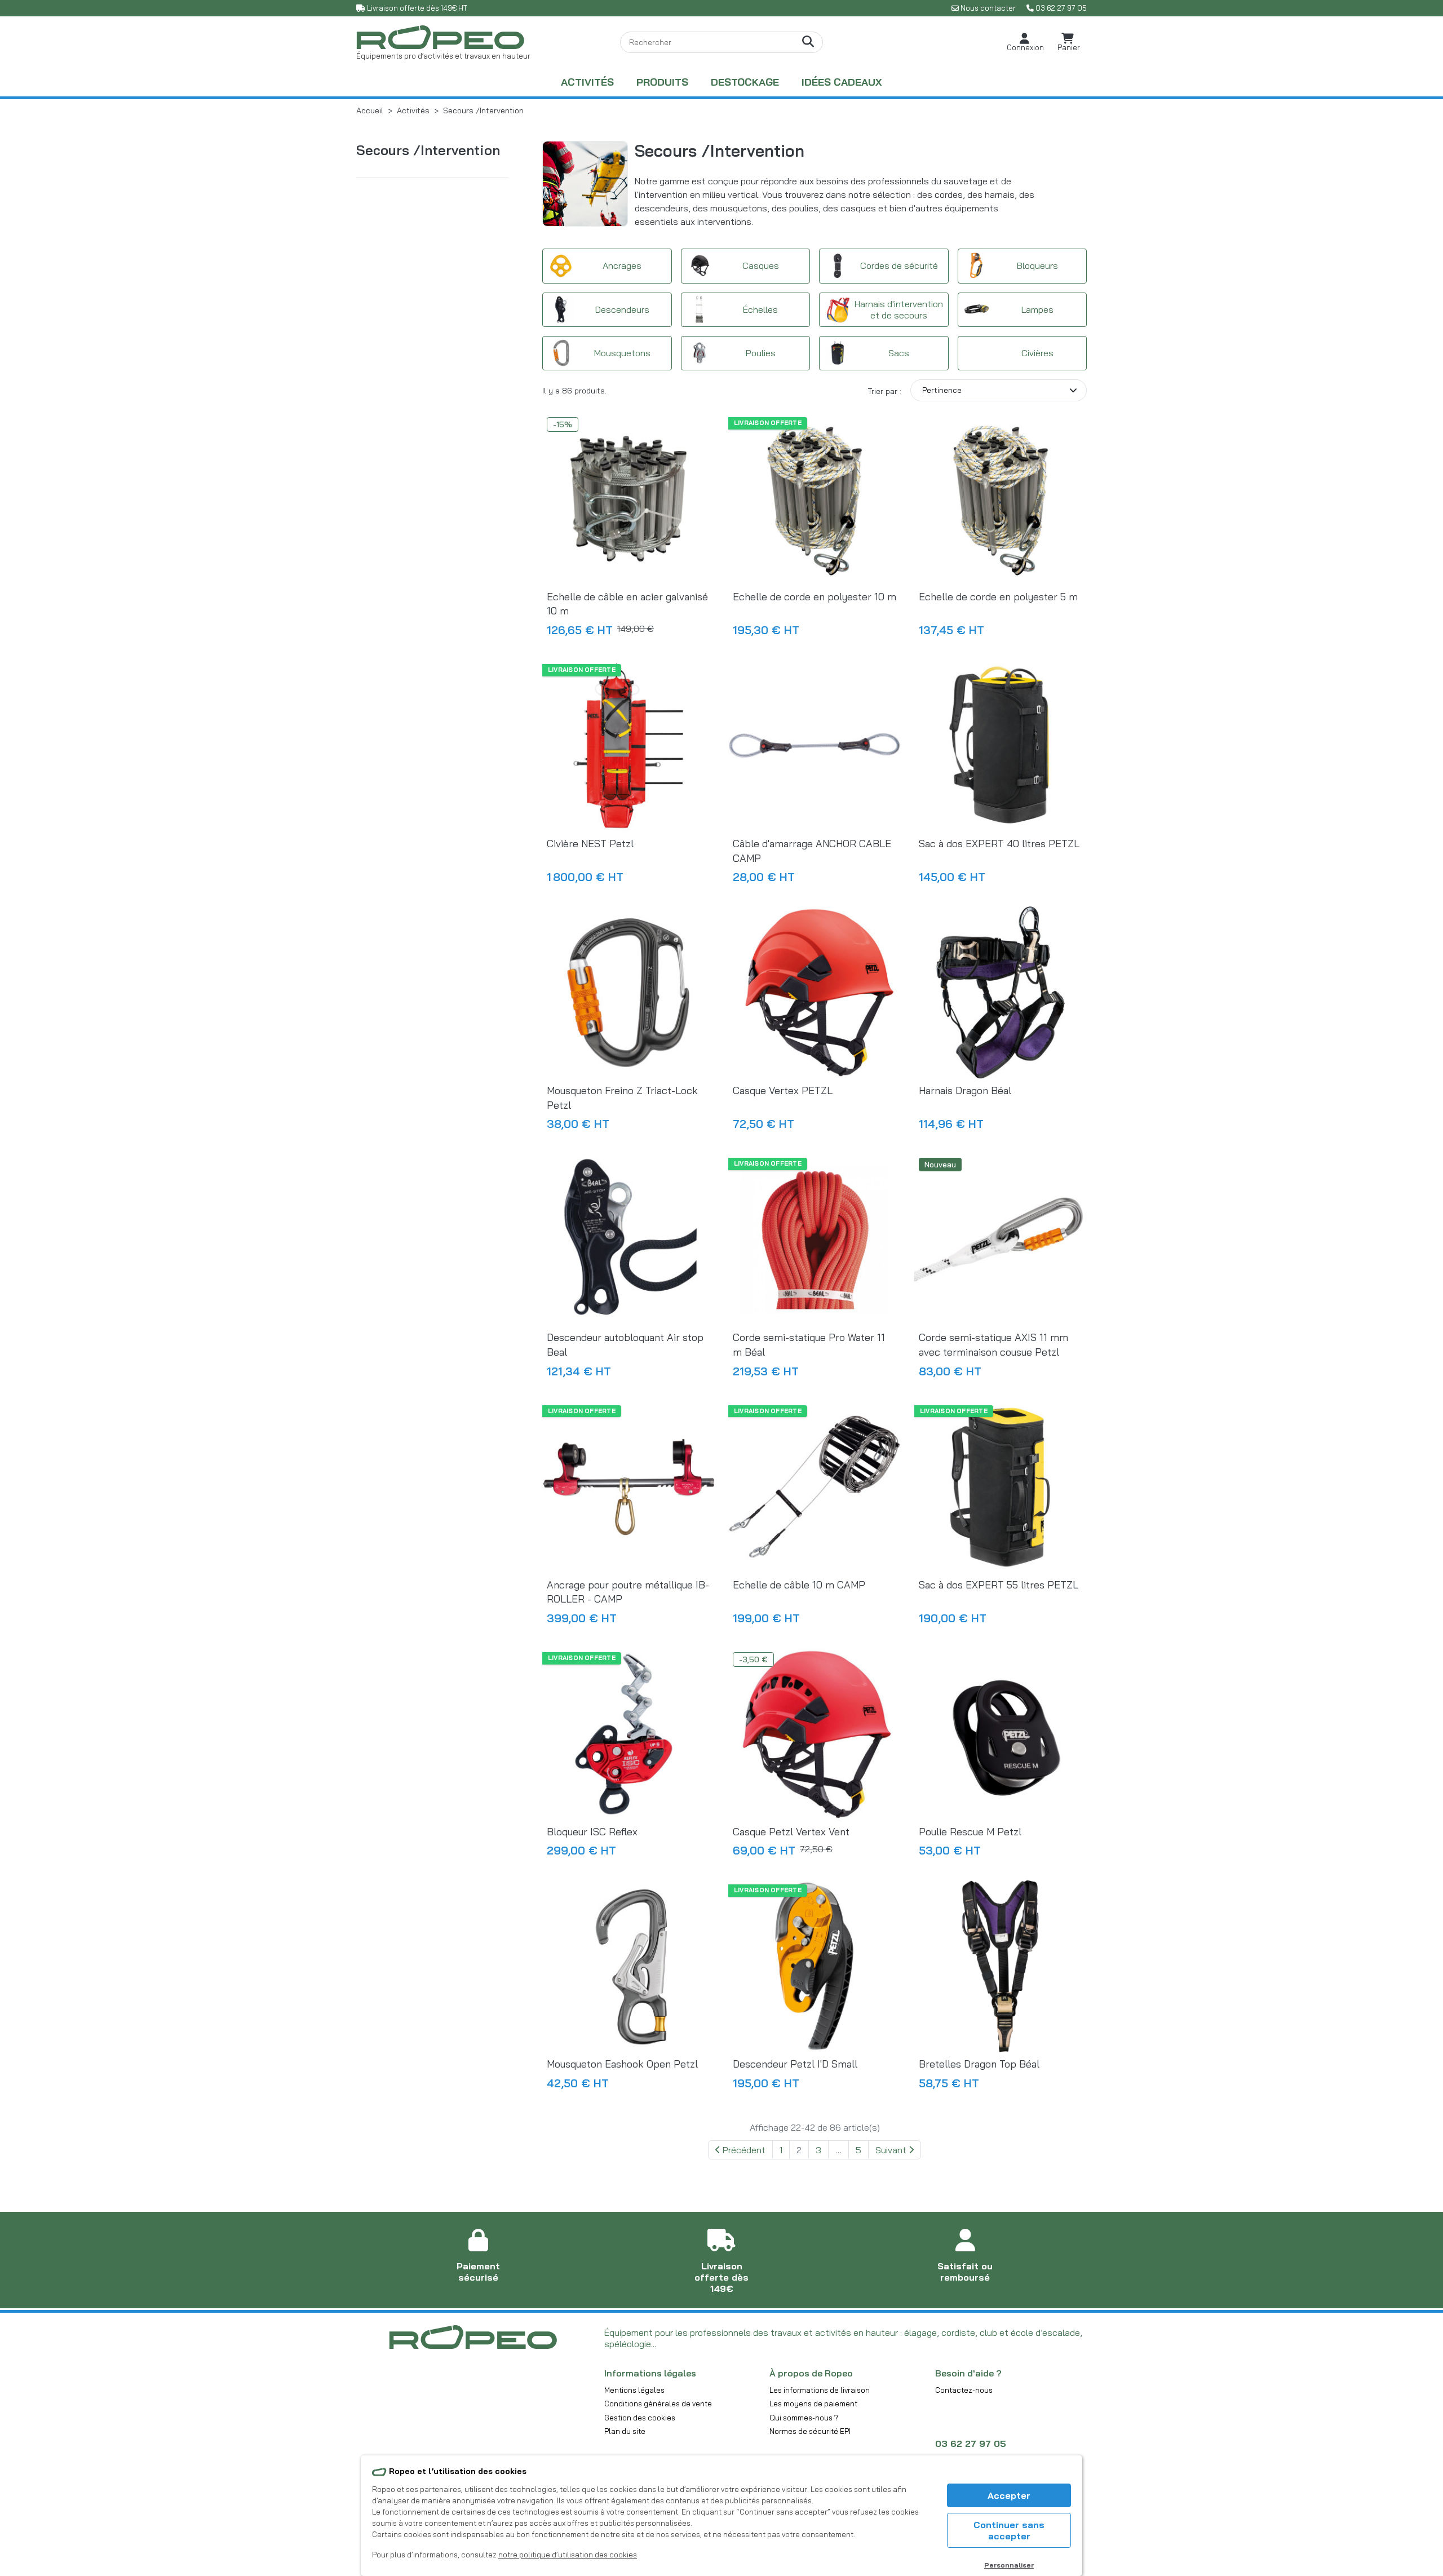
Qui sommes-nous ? (804, 2418)
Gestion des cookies (640, 2418)
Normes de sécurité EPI (810, 2431)
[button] (1025, 43)
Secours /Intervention (428, 150)
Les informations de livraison (820, 2390)
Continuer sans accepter (1009, 2530)
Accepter (1009, 2495)
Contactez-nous (964, 2390)
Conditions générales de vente (658, 2404)
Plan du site (625, 2431)
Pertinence (942, 390)
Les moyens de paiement (813, 2404)
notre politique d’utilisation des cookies (568, 2555)
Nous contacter (988, 8)
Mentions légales (634, 2390)
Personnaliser (1009, 2565)
